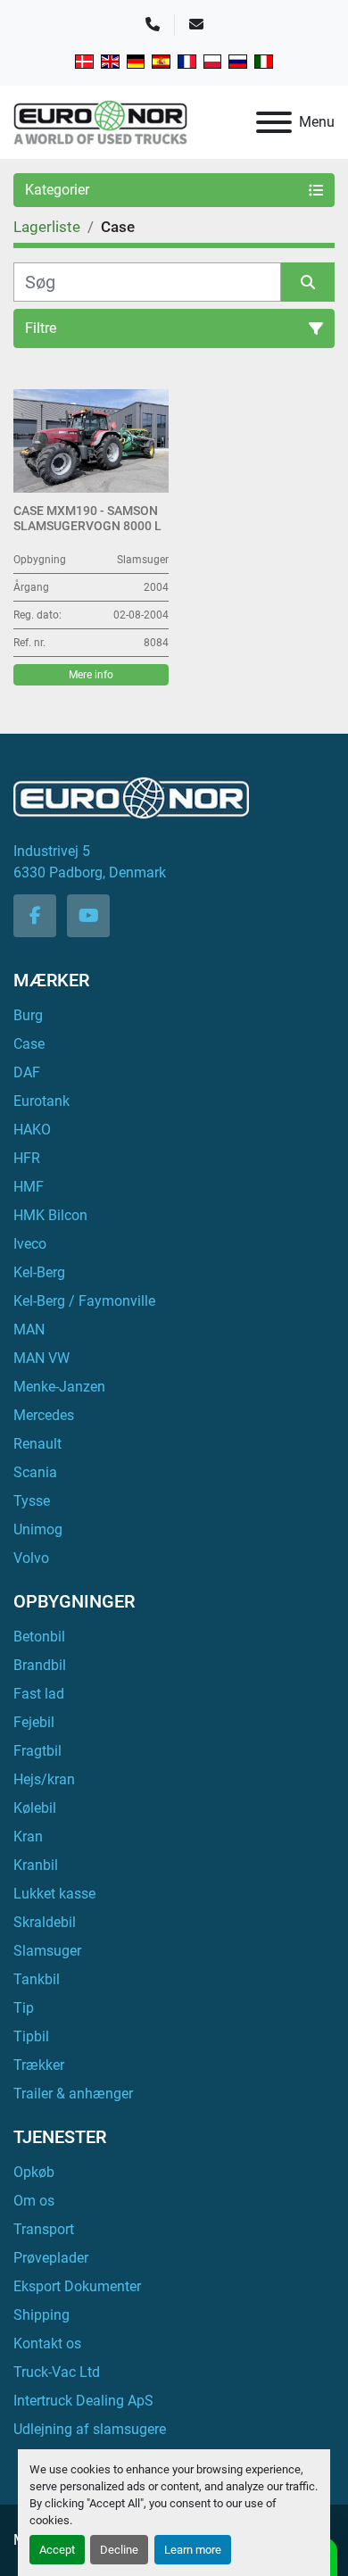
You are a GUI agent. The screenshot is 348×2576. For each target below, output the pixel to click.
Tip (24, 2008)
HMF (29, 1187)
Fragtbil (37, 1751)
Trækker (39, 2065)
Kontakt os (47, 2343)
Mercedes (44, 1415)
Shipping (41, 2315)
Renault (37, 1444)
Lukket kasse (54, 1894)
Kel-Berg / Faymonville (84, 1301)
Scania (35, 1472)
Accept (57, 2550)
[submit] (308, 282)
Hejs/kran (44, 1779)
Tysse (32, 1501)
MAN (29, 1330)
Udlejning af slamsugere (90, 2429)
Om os (34, 2201)
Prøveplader (51, 2258)
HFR (27, 1158)
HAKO (32, 1130)
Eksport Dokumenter (77, 2286)
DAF (27, 1072)
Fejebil (34, 1722)
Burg (28, 1015)
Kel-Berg (39, 1272)
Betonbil (39, 1637)
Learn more (193, 2550)
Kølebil (35, 1808)
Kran (28, 1836)
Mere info (91, 675)
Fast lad (39, 1694)
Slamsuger (47, 1951)
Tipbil (31, 2036)
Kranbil (36, 1865)
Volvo (31, 1558)
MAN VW (41, 1358)
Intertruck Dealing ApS (83, 2401)
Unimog (38, 1529)
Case (29, 1044)
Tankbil (37, 1979)
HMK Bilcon (50, 1215)
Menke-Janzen (59, 1387)
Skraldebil (45, 1922)
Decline (119, 2550)
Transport (44, 2229)
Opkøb (34, 2172)
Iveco (30, 1244)
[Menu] (274, 122)
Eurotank (41, 1101)
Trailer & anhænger (73, 2094)
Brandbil (40, 1665)
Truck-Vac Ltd (57, 2372)
